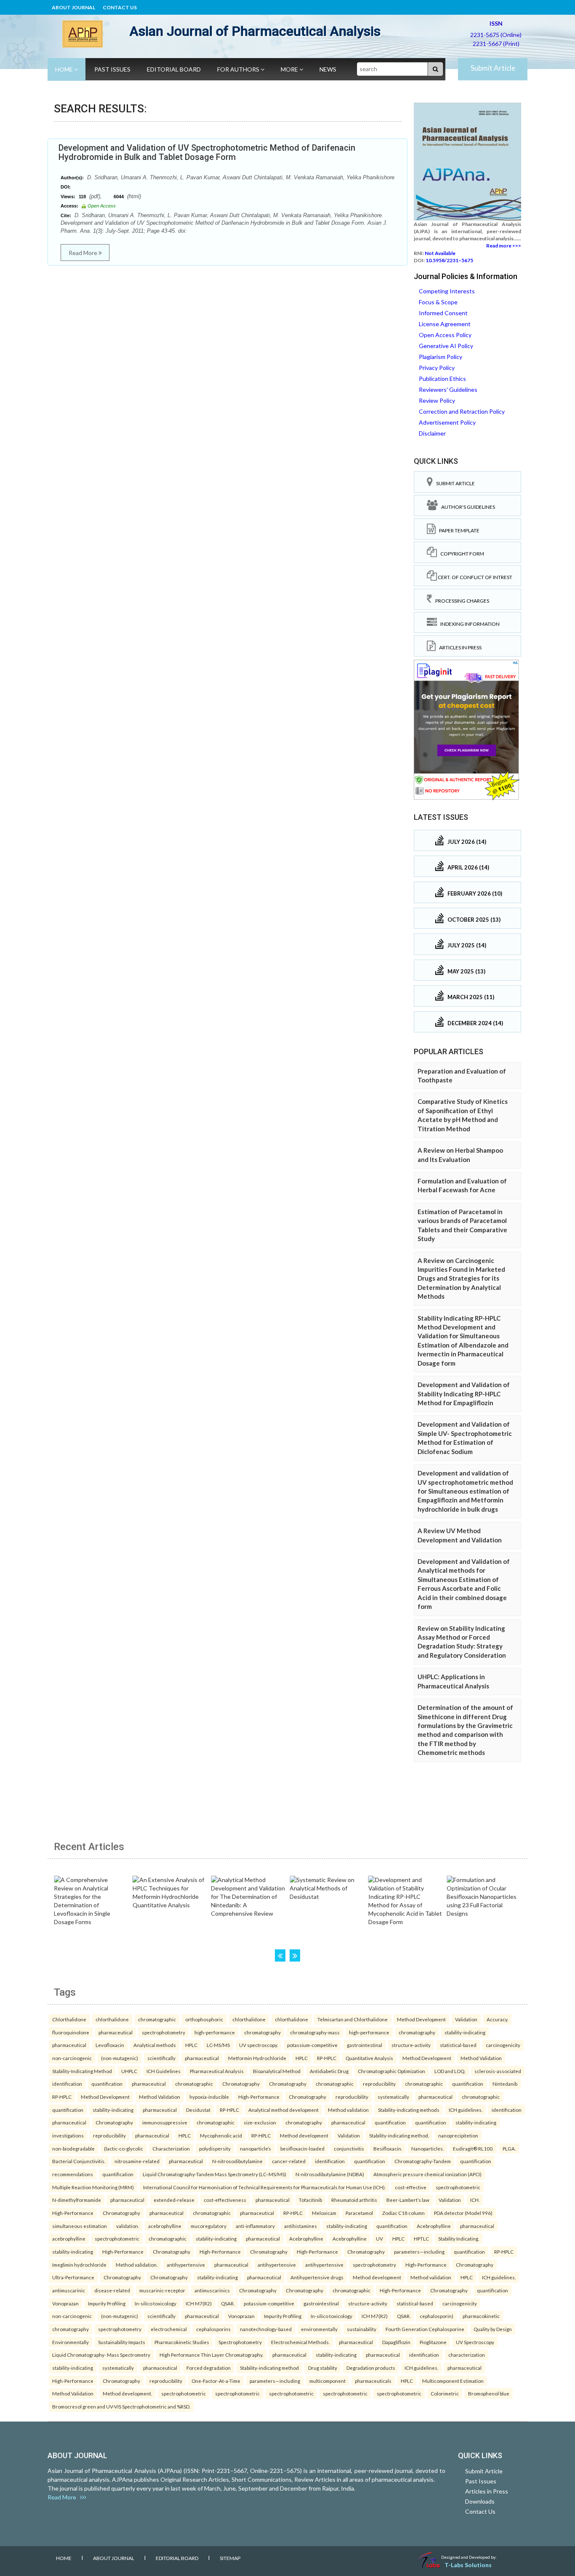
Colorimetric (445, 2393)
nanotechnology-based (266, 2329)
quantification (107, 2084)
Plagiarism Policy (441, 357)
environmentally (319, 2329)
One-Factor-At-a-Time (216, 2381)
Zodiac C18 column (403, 2213)
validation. (128, 2226)
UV (379, 2238)
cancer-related (289, 2161)
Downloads (480, 2501)
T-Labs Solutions (468, 2565)
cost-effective (411, 2187)
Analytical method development (284, 2110)
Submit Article (493, 68)
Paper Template (458, 530)
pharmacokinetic (481, 2316)
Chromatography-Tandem (423, 2161)
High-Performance (259, 2097)
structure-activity (411, 2045)
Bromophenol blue (489, 2393)
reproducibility (379, 2084)
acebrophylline (165, 2226)
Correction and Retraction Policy (462, 411)
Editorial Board (174, 69)
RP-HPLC (327, 2058)
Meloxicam (324, 2213)
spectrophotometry (164, 2032)
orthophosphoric (204, 2019)
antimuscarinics (212, 2290)
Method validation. (137, 2265)
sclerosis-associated (498, 2071)
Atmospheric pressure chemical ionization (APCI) (427, 2174)
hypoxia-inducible (209, 2097)
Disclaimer (432, 433)
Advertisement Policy (447, 422)
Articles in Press (459, 647)
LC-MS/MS (218, 2045)
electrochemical (169, 2329)
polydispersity (215, 2148)
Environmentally (71, 2342)
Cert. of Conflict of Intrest (475, 577)
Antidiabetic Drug (329, 2071)
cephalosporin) (437, 2316)
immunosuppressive (165, 2122)
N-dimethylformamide (77, 2200)
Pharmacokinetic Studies (182, 2342)
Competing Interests (447, 291)
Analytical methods (155, 2045)
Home (65, 69)
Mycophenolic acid (221, 2135)
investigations (68, 2135)
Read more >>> (504, 246)
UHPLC (129, 2071)
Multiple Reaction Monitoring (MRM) (93, 2187)
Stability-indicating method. (399, 2135)
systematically (393, 2097)
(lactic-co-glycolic (124, 2148)
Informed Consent (443, 313)
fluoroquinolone (71, 2032)
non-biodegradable (73, 2148)
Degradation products (371, 2368)
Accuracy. (497, 2019)
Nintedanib (505, 2084)
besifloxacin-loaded (302, 2148)
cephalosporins (213, 2329)
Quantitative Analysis (369, 2058)
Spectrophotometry (240, 2342)
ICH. (475, 2200)
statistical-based (458, 2045)
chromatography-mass (315, 2032)
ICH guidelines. (466, 2110)
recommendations (73, 2174)
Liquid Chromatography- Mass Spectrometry (101, 2355)
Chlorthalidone (69, 2019)
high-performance (215, 2032)
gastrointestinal (365, 2045)
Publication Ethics (442, 379)
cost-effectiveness (225, 2200)
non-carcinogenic (72, 2058)
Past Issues (112, 69)
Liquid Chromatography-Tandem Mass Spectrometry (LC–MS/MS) (214, 2174)
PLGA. (509, 2148)
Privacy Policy (437, 368)
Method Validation (481, 2058)
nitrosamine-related (137, 2161)
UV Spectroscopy (475, 2342)
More (290, 69)
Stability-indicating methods (409, 2110)
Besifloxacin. (388, 2148)
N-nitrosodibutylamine (237, 2161)
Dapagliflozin (396, 2342)
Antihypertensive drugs (317, 2277)
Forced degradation (209, 2368)
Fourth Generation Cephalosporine (425, 2329)
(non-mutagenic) (120, 2058)
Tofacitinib (310, 2200)
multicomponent (327, 2381)
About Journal (73, 7)
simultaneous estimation (80, 2226)
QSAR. (228, 2303)
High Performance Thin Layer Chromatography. (211, 2355)
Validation (466, 2019)
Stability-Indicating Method (82, 2071)
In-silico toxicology (156, 2303)
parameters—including (419, 2252)
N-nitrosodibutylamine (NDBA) (330, 2174)
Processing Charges (461, 601)
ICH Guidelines (164, 2071)
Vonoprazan (65, 2303)
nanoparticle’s (256, 2148)
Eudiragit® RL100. (473, 2148)
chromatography (262, 2032)
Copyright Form (461, 554)
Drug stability (323, 2368)
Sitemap (230, 2558)
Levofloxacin (110, 2045)
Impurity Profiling (107, 2303)
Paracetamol (359, 2213)
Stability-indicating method (269, 2368)
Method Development (421, 2019)
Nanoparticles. (427, 2148)
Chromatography (241, 2084)
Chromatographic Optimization (391, 2071)
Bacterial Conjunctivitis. (79, 2161)
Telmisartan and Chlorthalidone (353, 2019)
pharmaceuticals (373, 2381)
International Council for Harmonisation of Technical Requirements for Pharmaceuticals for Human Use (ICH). (264, 2187)
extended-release (174, 2200)
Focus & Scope (438, 302)
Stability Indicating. (459, 2238)
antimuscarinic (69, 2290)
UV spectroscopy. (258, 2045)
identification (67, 2084)
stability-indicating (465, 2032)
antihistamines (301, 2226)
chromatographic (157, 2019)
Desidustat (198, 2110)
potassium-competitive (312, 2045)
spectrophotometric (458, 2187)
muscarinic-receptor (162, 2290)
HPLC (191, 2045)
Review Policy (437, 400)
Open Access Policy (445, 335)
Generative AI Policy (446, 346)
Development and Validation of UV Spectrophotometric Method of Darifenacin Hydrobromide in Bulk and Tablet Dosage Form (207, 152)
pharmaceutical (116, 2032)
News (328, 69)
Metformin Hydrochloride (257, 2058)
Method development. (127, 2393)
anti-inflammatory (255, 2226)
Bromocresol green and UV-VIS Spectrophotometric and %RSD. (121, 2406)
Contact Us (120, 7)
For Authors (239, 69)
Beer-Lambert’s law (408, 2200)
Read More (84, 253)
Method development (304, 2135)
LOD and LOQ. (450, 2071)
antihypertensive (186, 2265)
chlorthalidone (112, 2019)
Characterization (171, 2148)
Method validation (348, 2110)
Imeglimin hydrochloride (79, 2265)
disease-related (112, 2290)
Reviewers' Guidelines (448, 389)
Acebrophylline (434, 2226)
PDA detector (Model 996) (463, 2213)
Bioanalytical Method (277, 2071)
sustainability (362, 2329)
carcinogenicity (503, 2045)
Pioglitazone (433, 2342)
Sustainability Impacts (122, 2342)
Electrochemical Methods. (300, 2342)
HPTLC (421, 2238)
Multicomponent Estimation (453, 2381)
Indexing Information (468, 624)
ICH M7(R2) (199, 2303)
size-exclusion (260, 2122)
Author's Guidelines (466, 507)
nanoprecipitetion (458, 2135)
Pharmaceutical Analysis (217, 2071)
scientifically (161, 2058)
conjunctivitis (349, 2148)
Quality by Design (493, 2329)
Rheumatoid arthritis (354, 2200)
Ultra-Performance (73, 2277)
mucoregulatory (209, 2226)
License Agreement (445, 324)
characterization (467, 2355)
